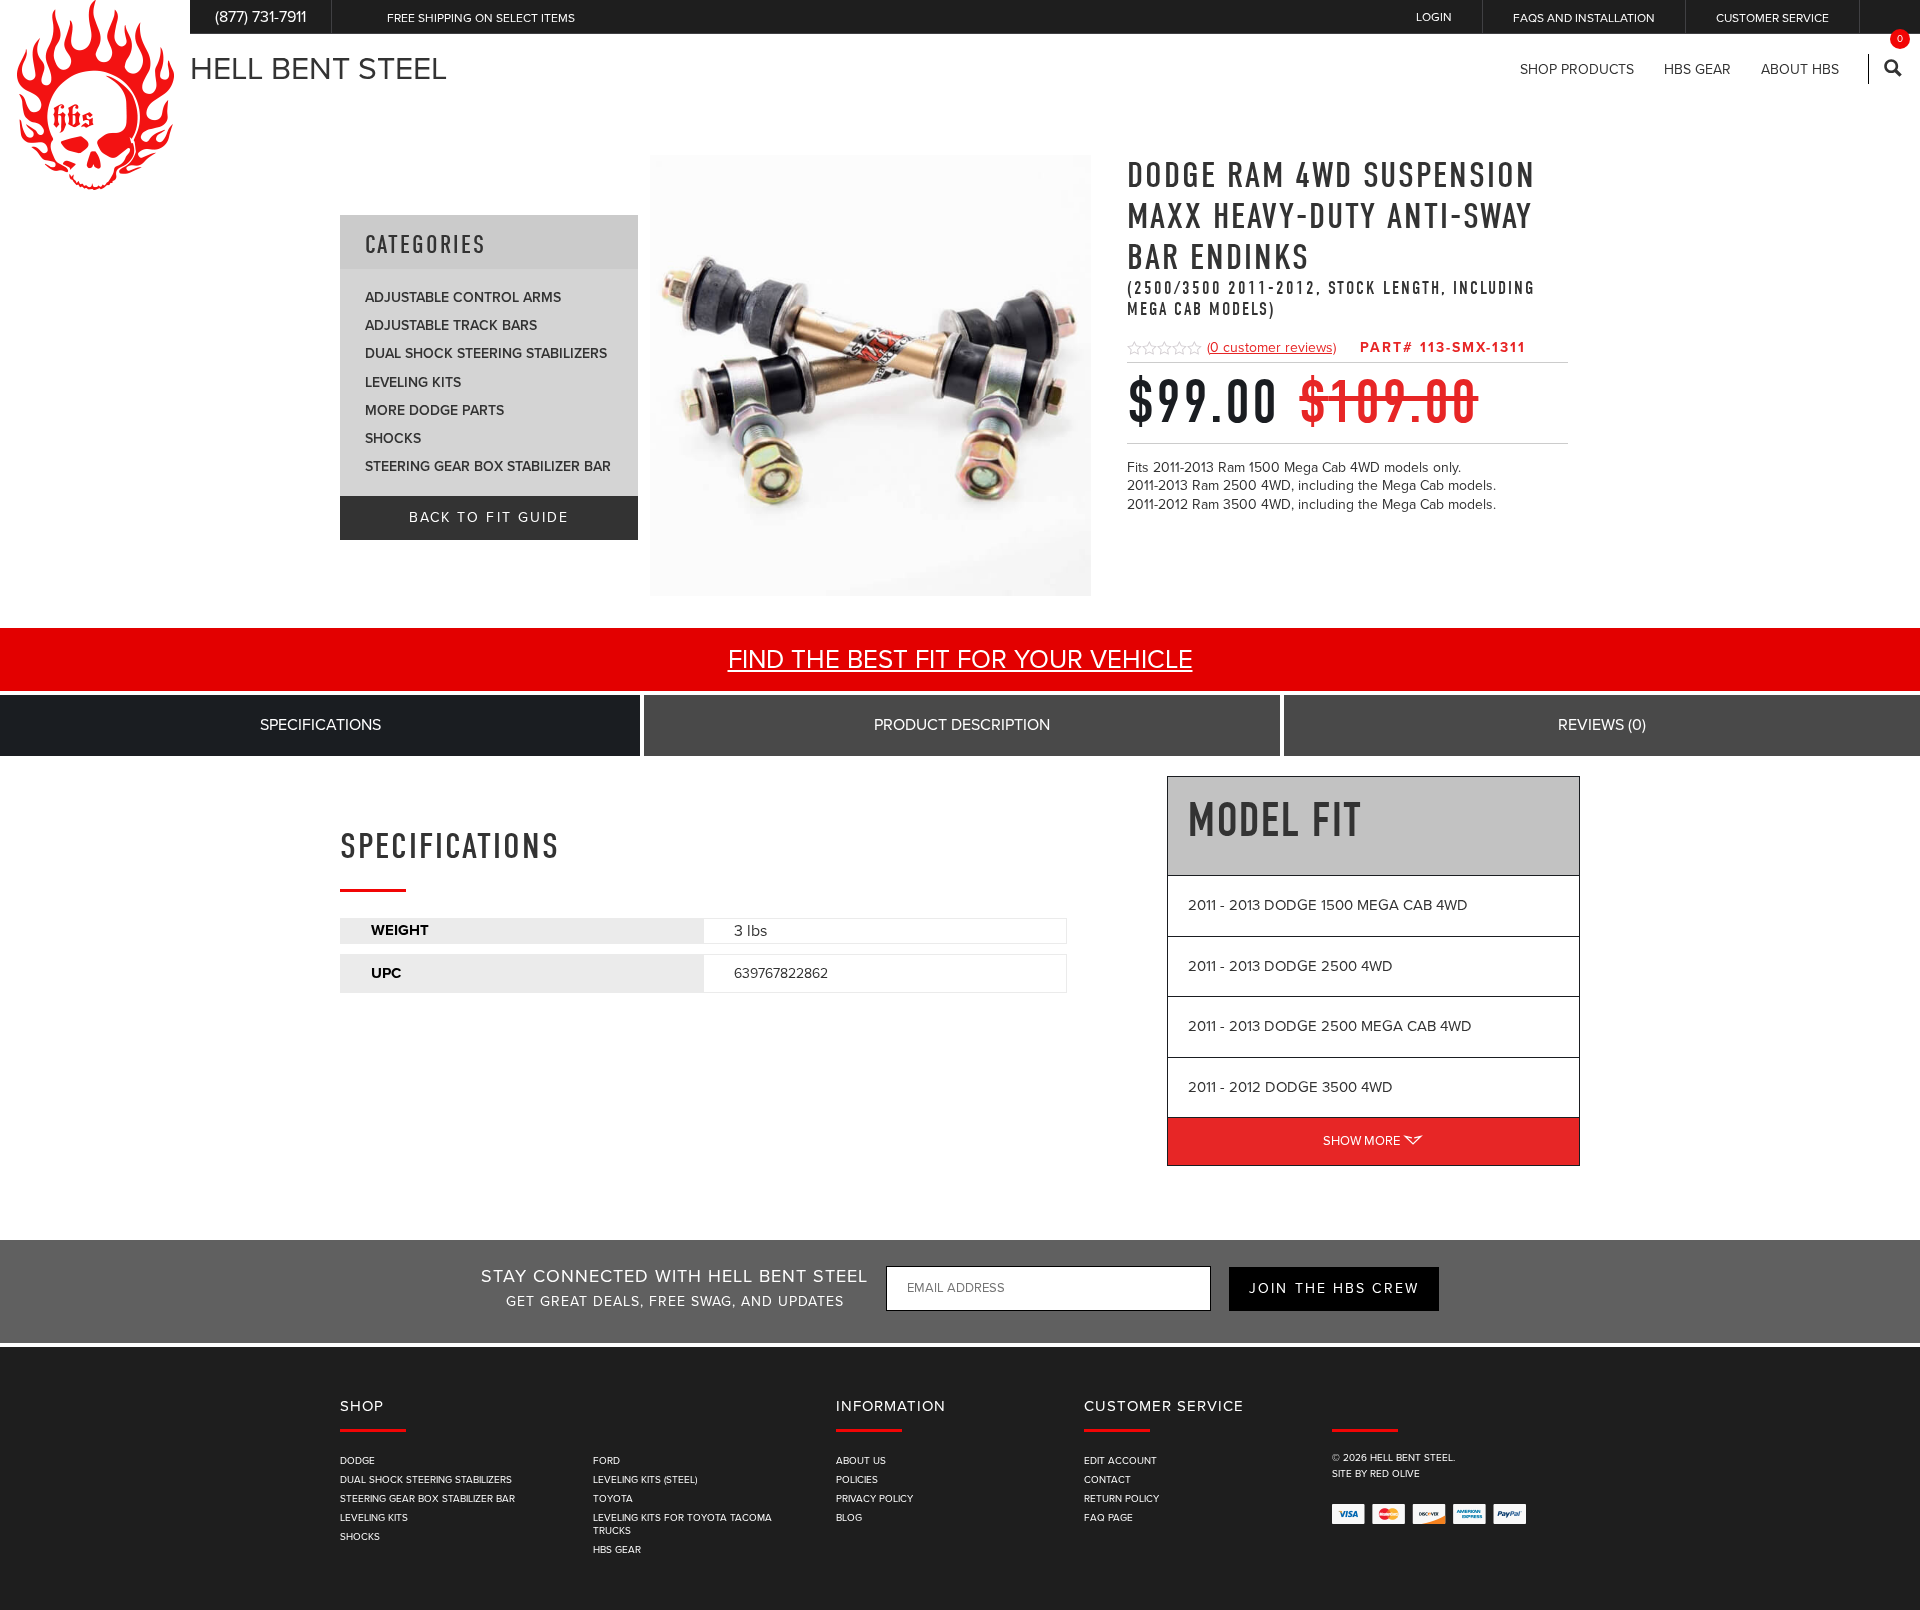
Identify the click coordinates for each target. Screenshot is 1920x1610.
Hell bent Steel (318, 69)
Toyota (613, 1499)
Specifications (320, 725)
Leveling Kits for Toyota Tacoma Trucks (682, 1524)
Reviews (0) (1602, 725)
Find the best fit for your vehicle (960, 659)
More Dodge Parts (434, 410)
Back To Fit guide (489, 517)
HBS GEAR (1697, 70)
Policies (857, 1480)
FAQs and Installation (1584, 18)
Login (1434, 17)
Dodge (357, 1461)
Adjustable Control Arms (463, 297)
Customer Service (1772, 18)
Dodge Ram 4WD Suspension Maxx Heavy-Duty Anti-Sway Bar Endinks (1331, 237)
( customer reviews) (1271, 347)
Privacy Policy (874, 1499)
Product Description (962, 725)
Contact (1107, 1480)
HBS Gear (617, 1550)
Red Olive (1395, 1474)
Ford (606, 1461)
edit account (1120, 1461)
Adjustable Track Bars (451, 325)
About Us (861, 1461)
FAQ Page (1108, 1518)
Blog (849, 1518)
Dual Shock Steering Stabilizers (486, 353)
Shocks (393, 438)
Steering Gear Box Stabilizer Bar (488, 466)
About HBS (1800, 70)
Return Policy (1121, 1499)
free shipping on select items (481, 18)
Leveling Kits (413, 382)
